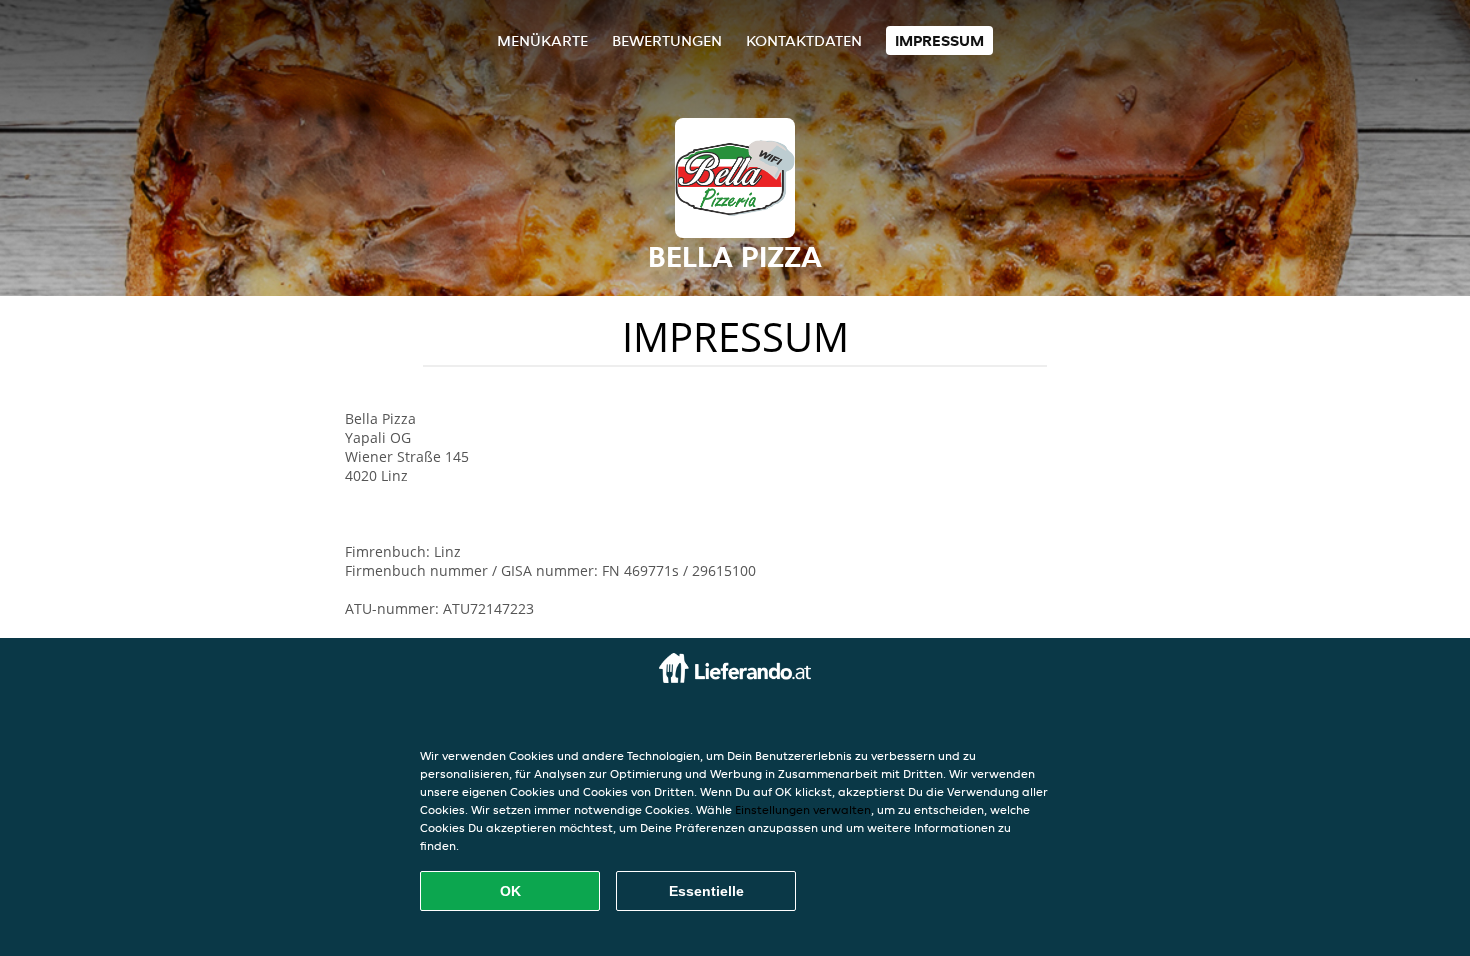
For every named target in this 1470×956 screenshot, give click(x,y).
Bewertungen (667, 40)
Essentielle (706, 891)
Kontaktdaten (804, 40)
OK (510, 891)
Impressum (939, 40)
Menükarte (542, 40)
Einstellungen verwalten (803, 809)
